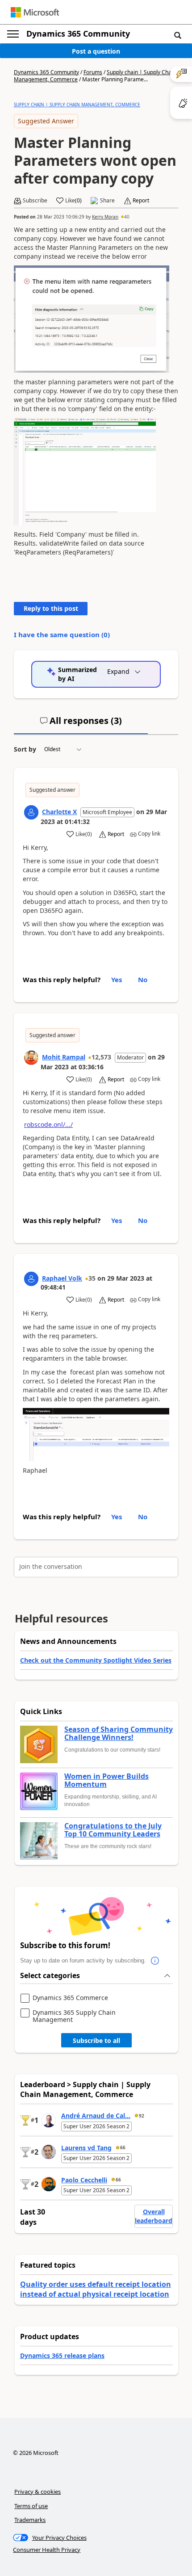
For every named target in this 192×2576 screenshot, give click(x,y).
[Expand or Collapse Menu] (13, 34)
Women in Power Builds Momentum (106, 1780)
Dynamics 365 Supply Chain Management (74, 2016)
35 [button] (92, 1278)
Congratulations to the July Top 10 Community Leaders (113, 1830)
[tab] (81, 724)
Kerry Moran (105, 217)
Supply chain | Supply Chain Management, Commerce (77, 105)
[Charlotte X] (31, 812)
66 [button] (123, 2147)
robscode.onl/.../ (48, 1124)
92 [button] (142, 2116)
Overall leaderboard (154, 2216)
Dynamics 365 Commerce (70, 1998)
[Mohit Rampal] (31, 1058)
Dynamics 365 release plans (62, 2355)
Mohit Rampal (64, 1057)
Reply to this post (51, 608)
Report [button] (141, 201)
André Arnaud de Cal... (96, 2116)
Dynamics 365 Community (78, 34)
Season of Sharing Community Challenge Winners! (119, 1733)
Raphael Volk (62, 1278)
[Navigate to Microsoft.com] (35, 12)
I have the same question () (62, 635)
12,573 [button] (101, 1057)
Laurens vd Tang (86, 2148)
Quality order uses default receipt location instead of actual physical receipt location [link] (96, 2289)
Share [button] (107, 201)
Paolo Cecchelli (84, 2180)
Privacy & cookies (38, 2492)
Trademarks (30, 2520)
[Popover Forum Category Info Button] (155, 1961)
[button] (178, 35)
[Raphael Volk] (31, 1279)
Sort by (25, 749)
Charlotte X (59, 812)
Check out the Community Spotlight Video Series (96, 1660)
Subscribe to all (96, 2040)
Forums (93, 72)
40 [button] (127, 217)
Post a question (96, 51)
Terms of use (31, 2506)
